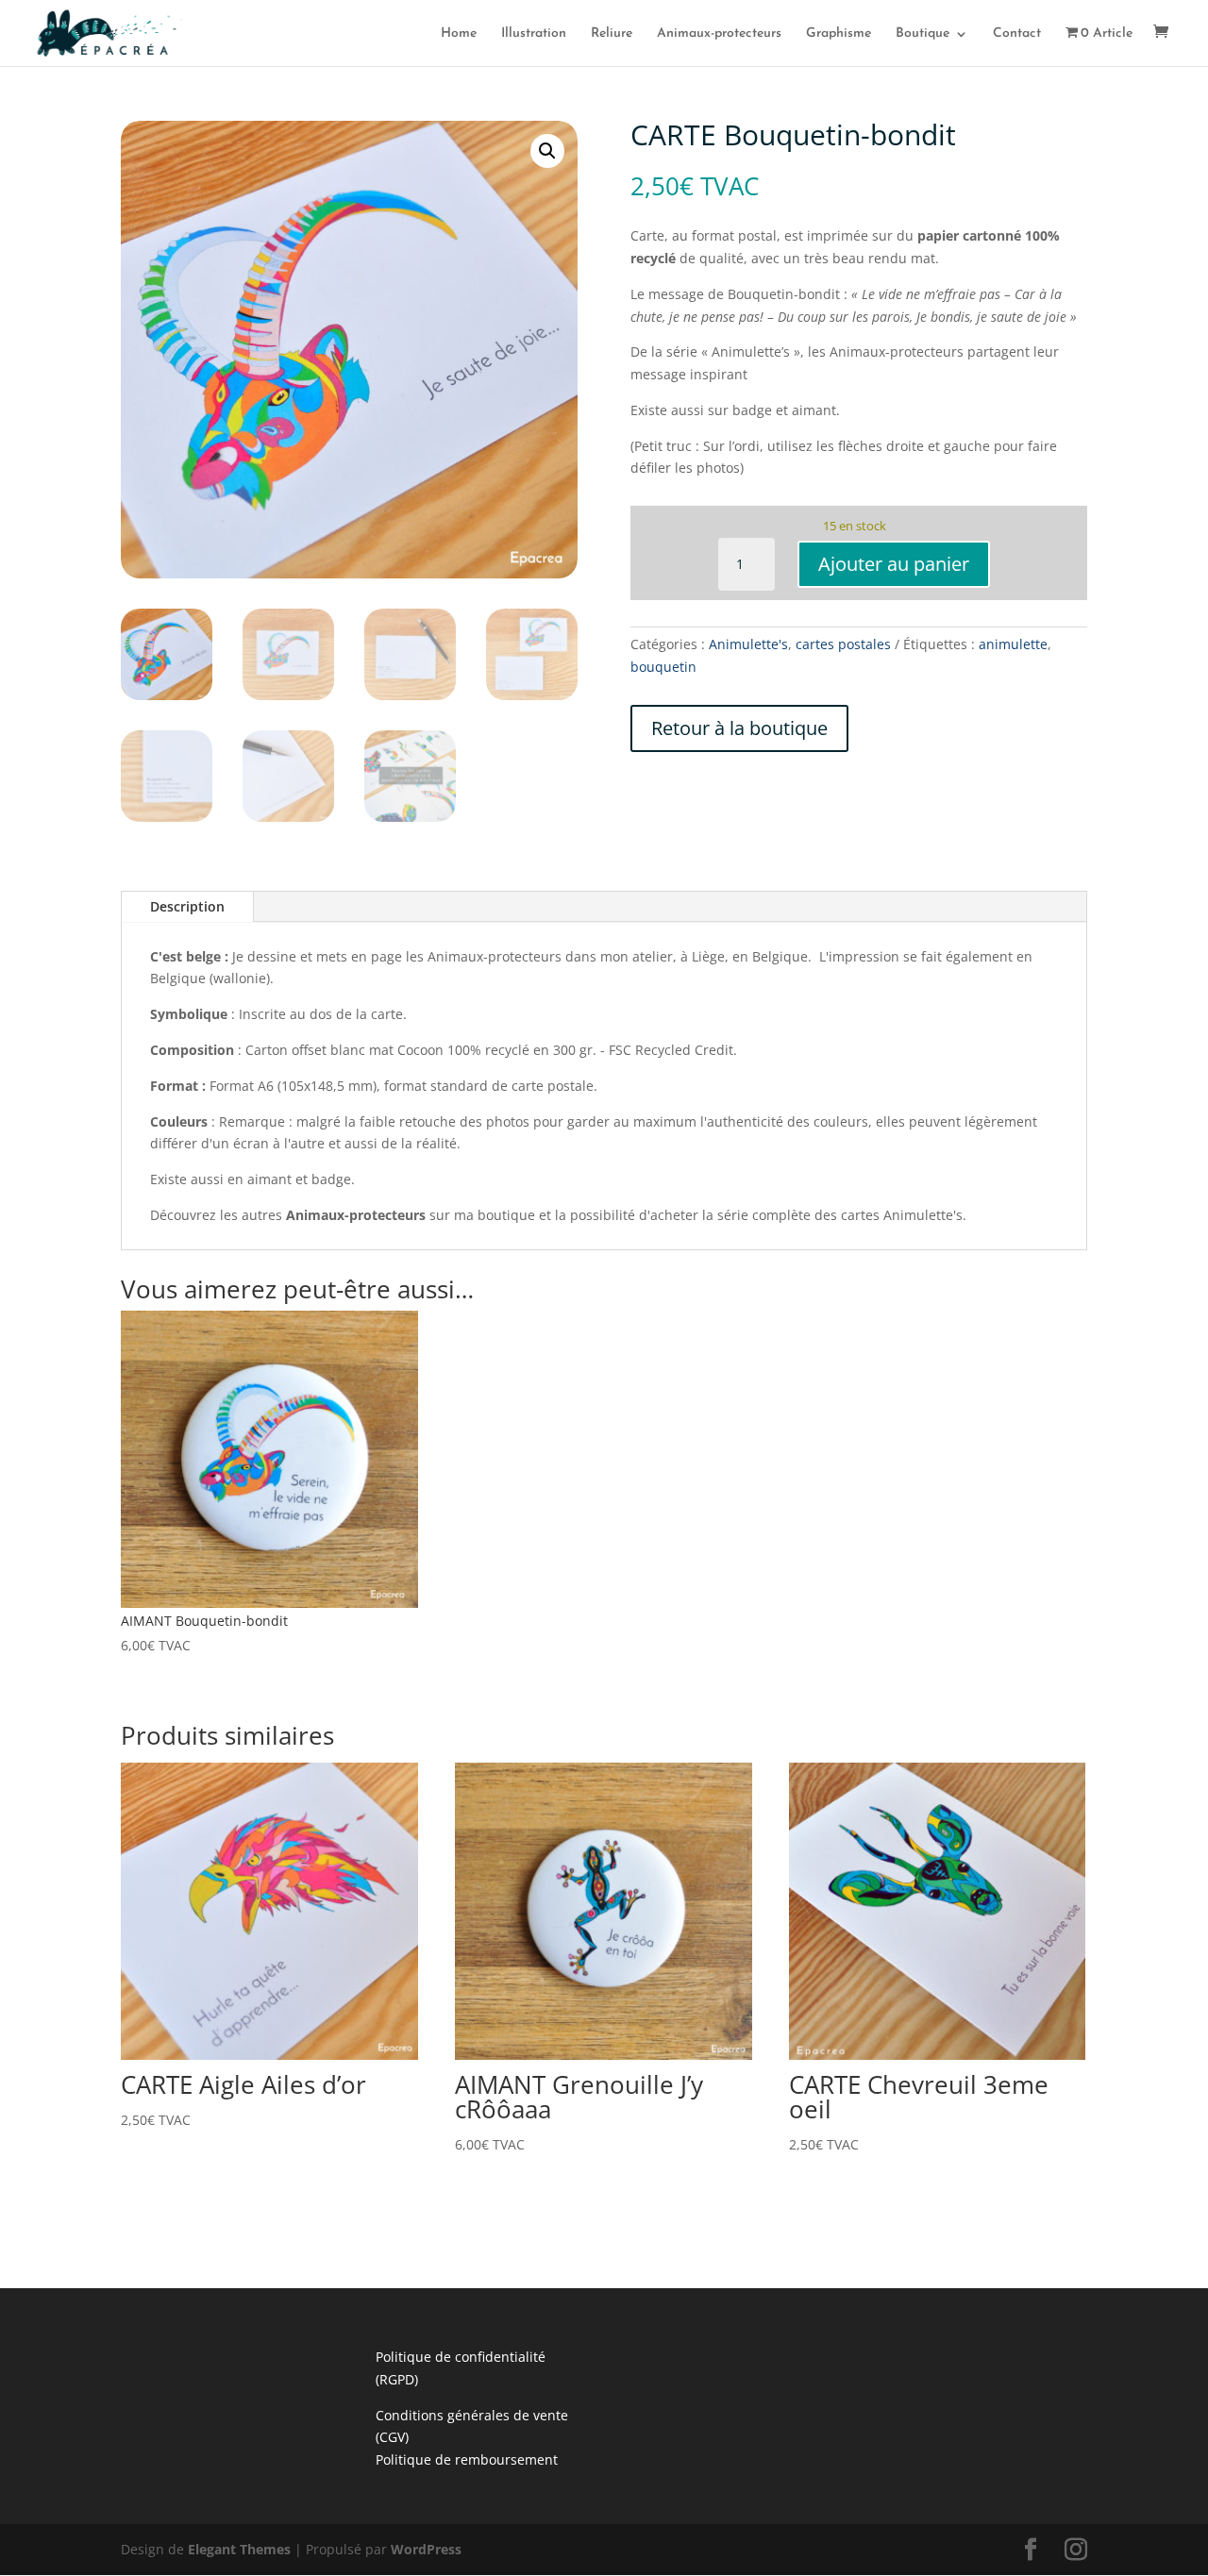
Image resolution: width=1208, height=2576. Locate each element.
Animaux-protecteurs (719, 34)
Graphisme (839, 34)
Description (187, 906)
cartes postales (843, 644)
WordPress (426, 2549)
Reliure (612, 34)
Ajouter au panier (894, 564)
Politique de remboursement (467, 2459)
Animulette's (748, 644)
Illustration (534, 34)
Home (459, 34)
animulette (1013, 644)
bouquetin (663, 667)
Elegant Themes (239, 2549)
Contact (1017, 34)
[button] (547, 151)
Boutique (923, 34)
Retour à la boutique (739, 728)
